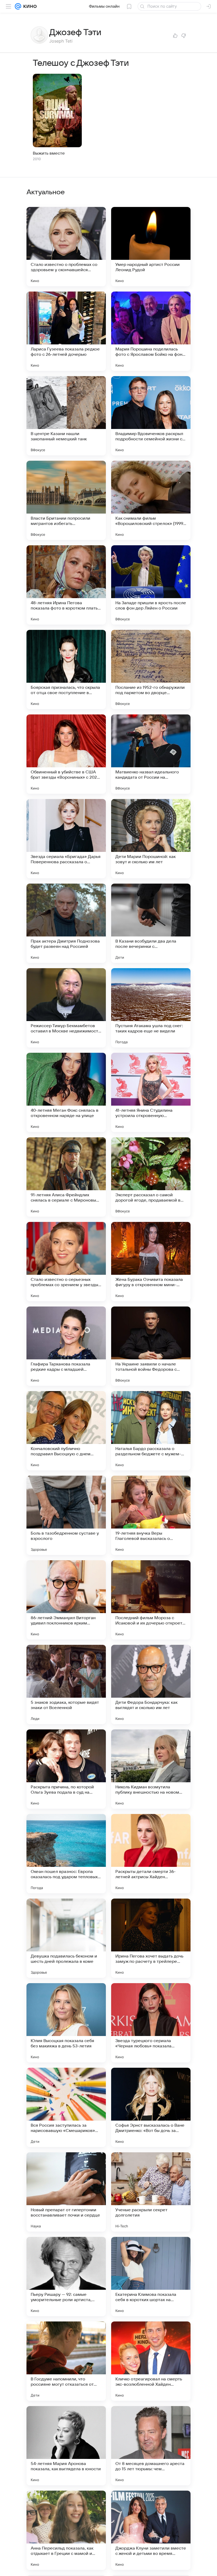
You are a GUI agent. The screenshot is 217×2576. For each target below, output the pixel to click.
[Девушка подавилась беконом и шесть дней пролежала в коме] (66, 1938)
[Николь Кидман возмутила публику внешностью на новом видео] (151, 1769)
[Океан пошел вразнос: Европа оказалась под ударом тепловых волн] (66, 1854)
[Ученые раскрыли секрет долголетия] (151, 2192)
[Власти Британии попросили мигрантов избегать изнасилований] (66, 500)
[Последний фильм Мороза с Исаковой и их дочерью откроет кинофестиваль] (151, 1600)
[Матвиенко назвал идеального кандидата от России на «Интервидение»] (151, 754)
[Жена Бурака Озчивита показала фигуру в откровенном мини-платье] (151, 1262)
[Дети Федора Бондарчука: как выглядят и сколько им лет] (151, 1684)
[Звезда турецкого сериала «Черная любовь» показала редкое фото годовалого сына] (151, 2023)
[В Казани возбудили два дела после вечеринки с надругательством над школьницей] (151, 923)
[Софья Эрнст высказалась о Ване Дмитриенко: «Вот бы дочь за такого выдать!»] (151, 2107)
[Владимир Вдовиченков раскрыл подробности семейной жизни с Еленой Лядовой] (151, 416)
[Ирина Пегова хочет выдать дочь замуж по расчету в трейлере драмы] (151, 1938)
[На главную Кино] (29, 6)
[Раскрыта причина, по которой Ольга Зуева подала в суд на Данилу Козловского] (66, 1769)
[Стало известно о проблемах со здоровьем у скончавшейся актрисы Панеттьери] (66, 247)
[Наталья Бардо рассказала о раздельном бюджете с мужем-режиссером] (151, 1431)
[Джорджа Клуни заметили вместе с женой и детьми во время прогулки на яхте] (151, 2530)
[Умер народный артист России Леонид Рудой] (151, 247)
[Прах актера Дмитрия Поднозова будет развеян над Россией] (66, 923)
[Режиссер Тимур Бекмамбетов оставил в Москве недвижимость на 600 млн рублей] (66, 1008)
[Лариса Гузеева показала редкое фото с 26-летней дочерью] (66, 331)
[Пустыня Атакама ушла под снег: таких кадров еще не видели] (151, 1008)
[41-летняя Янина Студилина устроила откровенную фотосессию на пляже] (151, 1092)
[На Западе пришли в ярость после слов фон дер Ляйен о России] (151, 585)
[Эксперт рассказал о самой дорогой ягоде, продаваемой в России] (151, 1177)
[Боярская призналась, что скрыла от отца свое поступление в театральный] (66, 670)
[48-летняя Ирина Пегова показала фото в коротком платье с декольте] (66, 585)
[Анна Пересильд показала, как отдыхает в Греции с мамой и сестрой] (66, 2530)
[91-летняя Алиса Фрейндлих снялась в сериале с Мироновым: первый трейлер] (66, 1177)
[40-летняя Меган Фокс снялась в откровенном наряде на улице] (66, 1092)
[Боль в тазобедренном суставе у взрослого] (66, 1515)
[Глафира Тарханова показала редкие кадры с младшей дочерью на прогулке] (66, 1346)
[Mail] (18, 6)
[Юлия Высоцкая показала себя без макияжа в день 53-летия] (66, 2023)
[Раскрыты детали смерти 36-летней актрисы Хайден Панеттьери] (151, 1854)
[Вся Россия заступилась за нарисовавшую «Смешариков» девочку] (66, 2107)
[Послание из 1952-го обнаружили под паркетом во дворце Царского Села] (151, 670)
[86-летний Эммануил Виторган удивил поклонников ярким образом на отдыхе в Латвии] (66, 1600)
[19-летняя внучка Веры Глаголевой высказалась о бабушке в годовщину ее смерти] (151, 1515)
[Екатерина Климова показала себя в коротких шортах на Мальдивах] (151, 2277)
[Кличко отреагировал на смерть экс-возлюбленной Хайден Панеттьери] (151, 2361)
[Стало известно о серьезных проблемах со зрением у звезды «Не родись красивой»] (66, 1262)
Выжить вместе (49, 153)
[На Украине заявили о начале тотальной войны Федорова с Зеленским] (151, 1346)
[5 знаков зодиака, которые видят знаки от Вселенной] (66, 1684)
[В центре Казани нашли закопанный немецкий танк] (66, 416)
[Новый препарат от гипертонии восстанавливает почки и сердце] (66, 2192)
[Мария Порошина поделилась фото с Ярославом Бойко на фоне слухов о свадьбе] (151, 331)
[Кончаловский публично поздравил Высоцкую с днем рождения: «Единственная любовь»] (66, 1431)
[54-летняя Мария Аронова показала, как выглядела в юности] (66, 2446)
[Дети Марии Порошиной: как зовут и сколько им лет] (151, 839)
